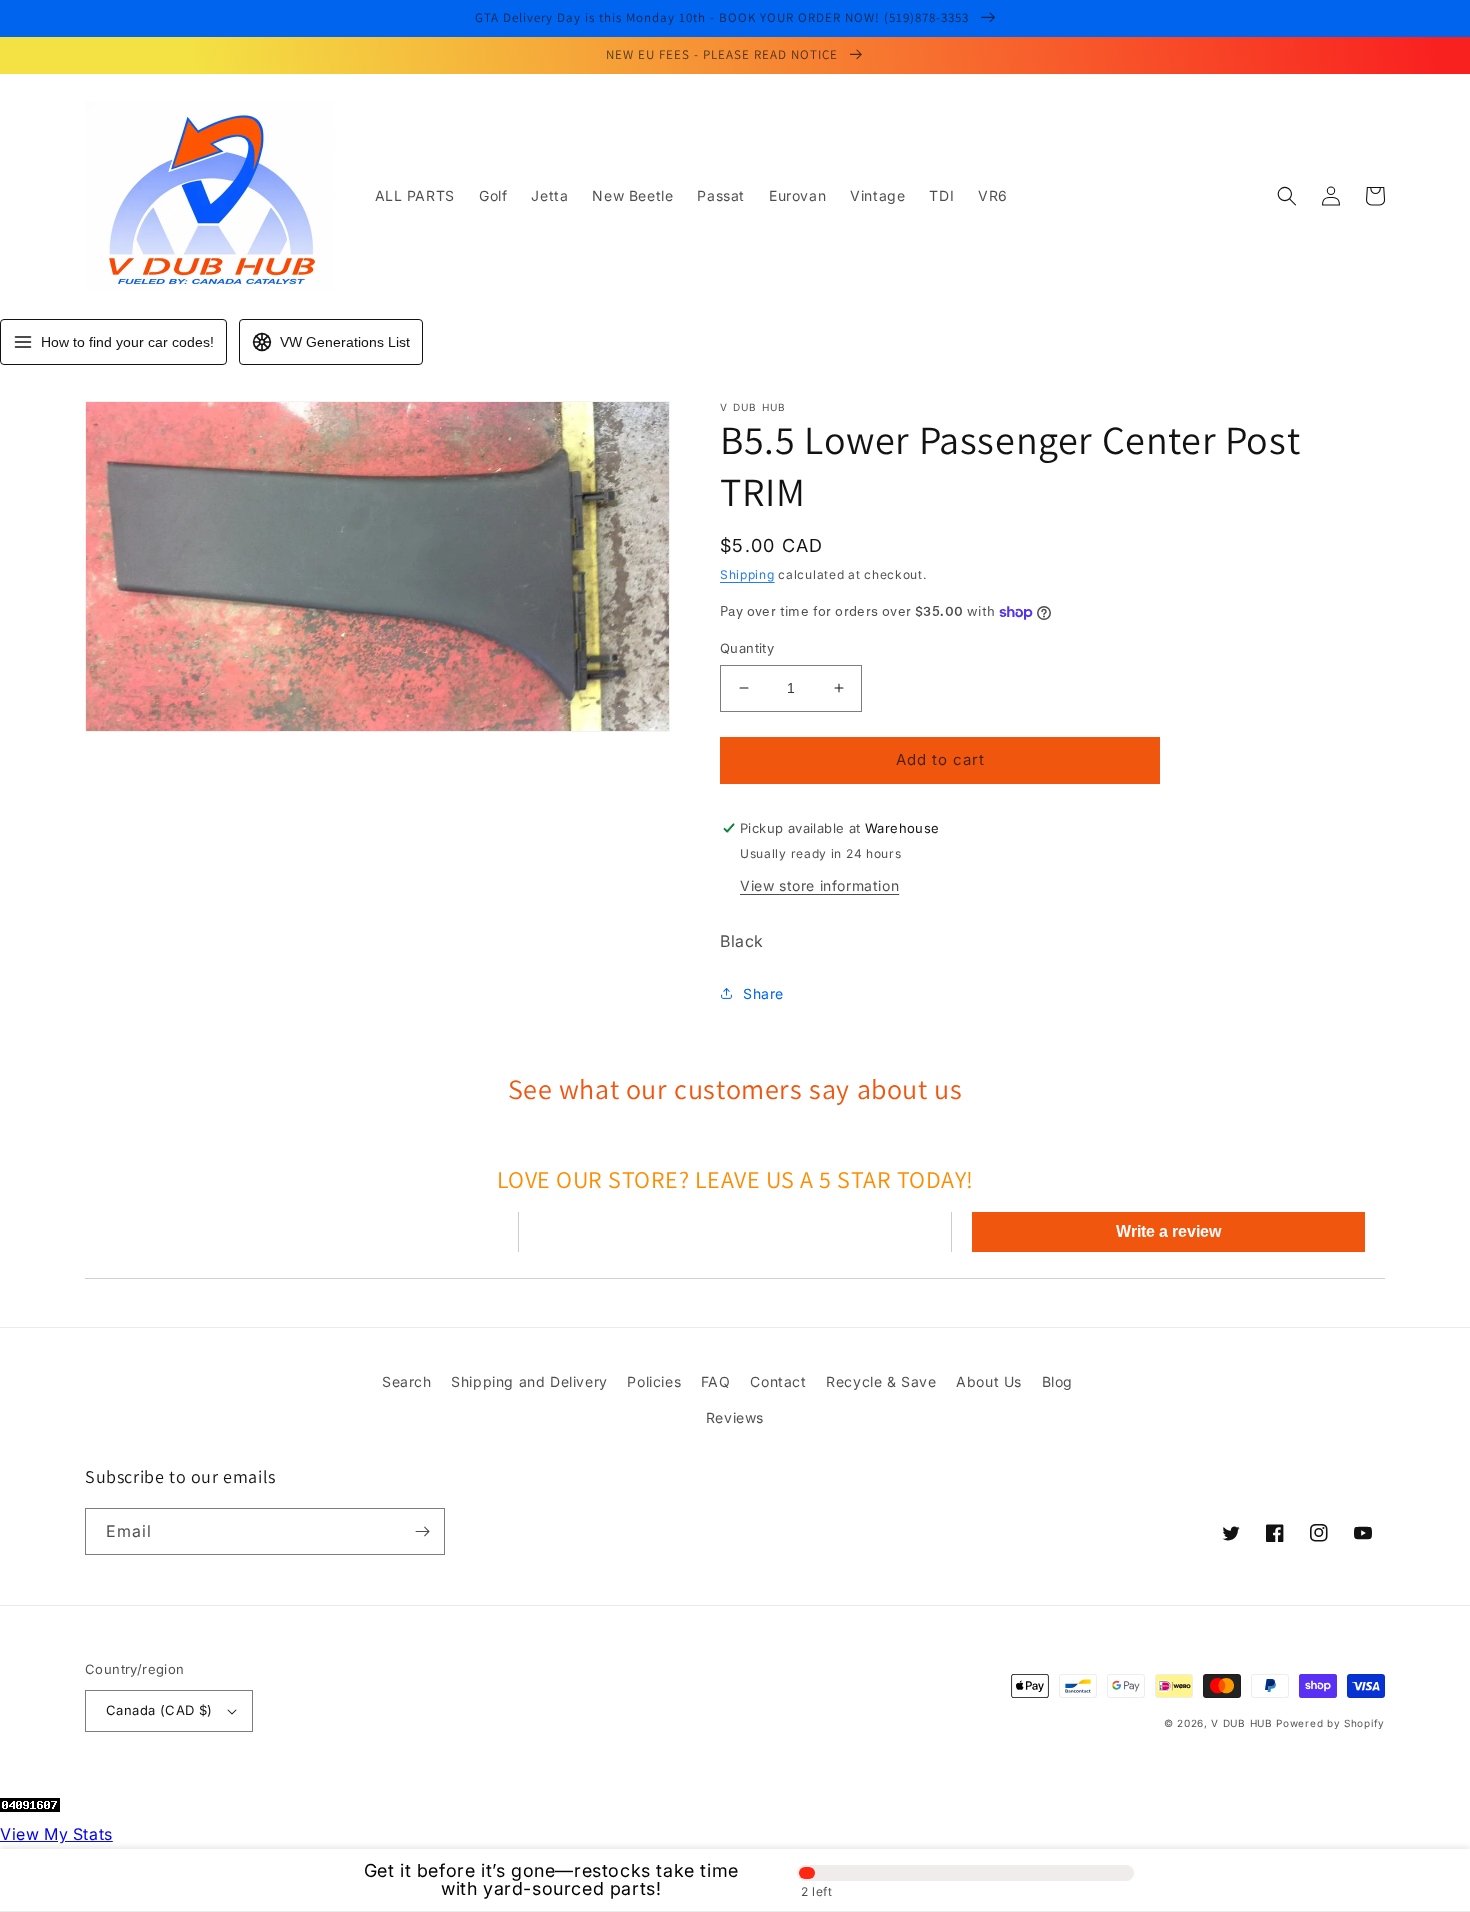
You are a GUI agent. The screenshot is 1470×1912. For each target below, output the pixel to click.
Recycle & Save (881, 1381)
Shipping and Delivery (529, 1381)
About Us (989, 1381)
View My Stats (56, 1834)
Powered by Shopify (1330, 1723)
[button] (1287, 196)
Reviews (735, 1417)
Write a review (1168, 1231)
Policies (654, 1381)
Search (407, 1381)
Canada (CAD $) (159, 1710)
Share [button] (763, 993)
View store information (819, 885)
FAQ (716, 1381)
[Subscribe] (422, 1531)
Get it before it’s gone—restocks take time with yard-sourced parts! (551, 1880)
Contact (778, 1381)
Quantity (747, 648)
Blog (1057, 1381)
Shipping (747, 574)
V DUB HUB (1241, 1723)
